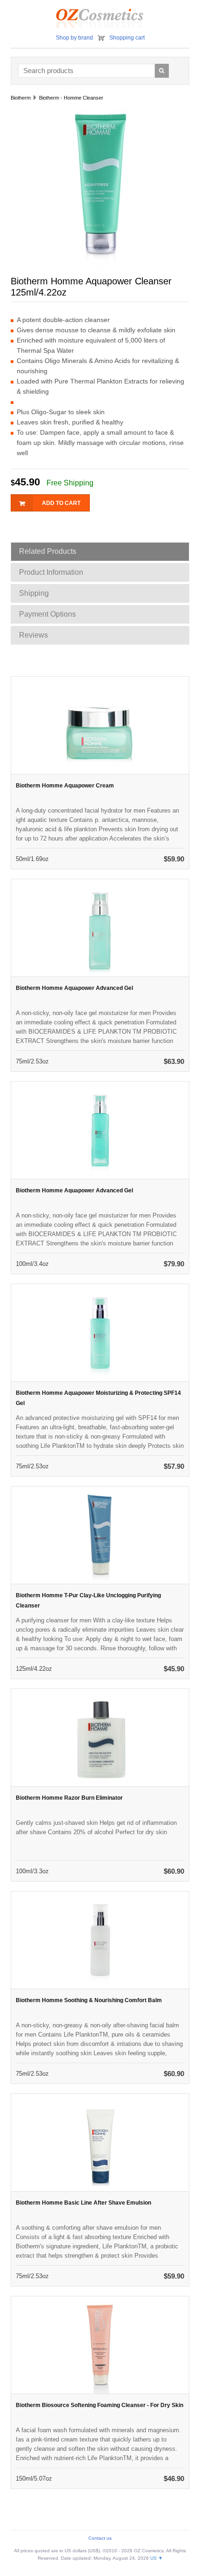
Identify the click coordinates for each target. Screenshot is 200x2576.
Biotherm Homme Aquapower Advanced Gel (74, 988)
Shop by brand (74, 38)
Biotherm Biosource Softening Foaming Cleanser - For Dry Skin (100, 2405)
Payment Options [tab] (47, 614)
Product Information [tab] (51, 572)
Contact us (100, 2538)
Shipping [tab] (34, 593)
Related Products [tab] (48, 551)
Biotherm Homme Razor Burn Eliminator (69, 1798)
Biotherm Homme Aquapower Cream (65, 786)
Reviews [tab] (33, 635)
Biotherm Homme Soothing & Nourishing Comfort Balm (89, 2000)
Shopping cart (127, 38)
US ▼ (157, 2558)
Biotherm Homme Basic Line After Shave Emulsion (83, 2203)
